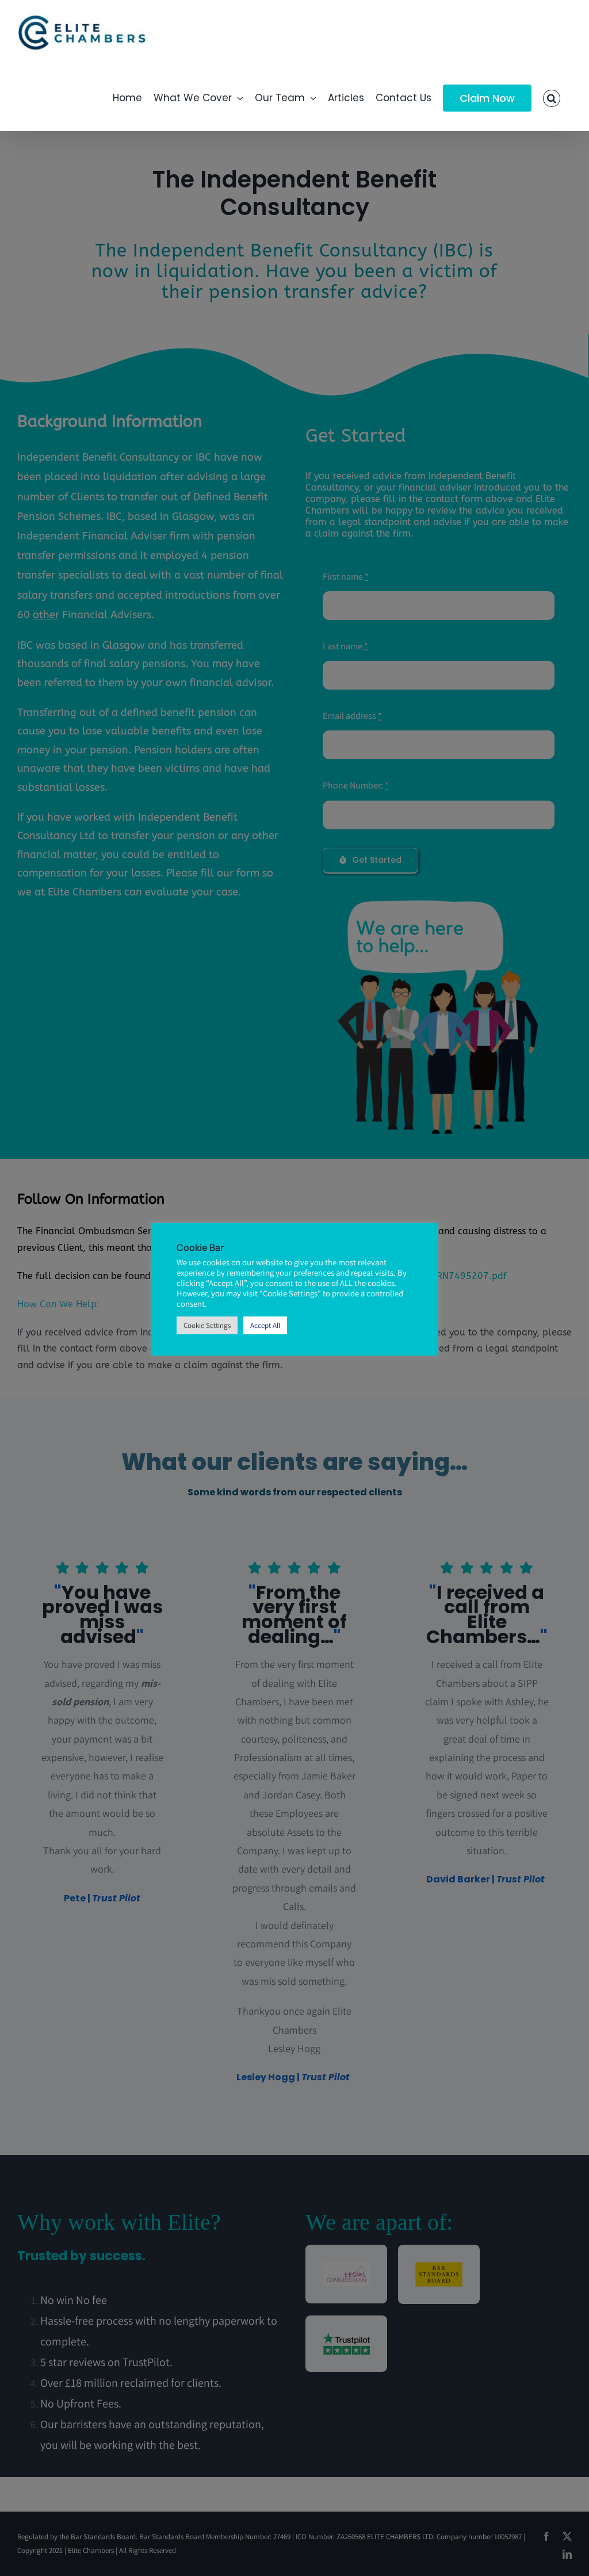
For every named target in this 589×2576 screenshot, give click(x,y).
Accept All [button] (265, 1325)
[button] (552, 98)
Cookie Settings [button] (207, 1325)
